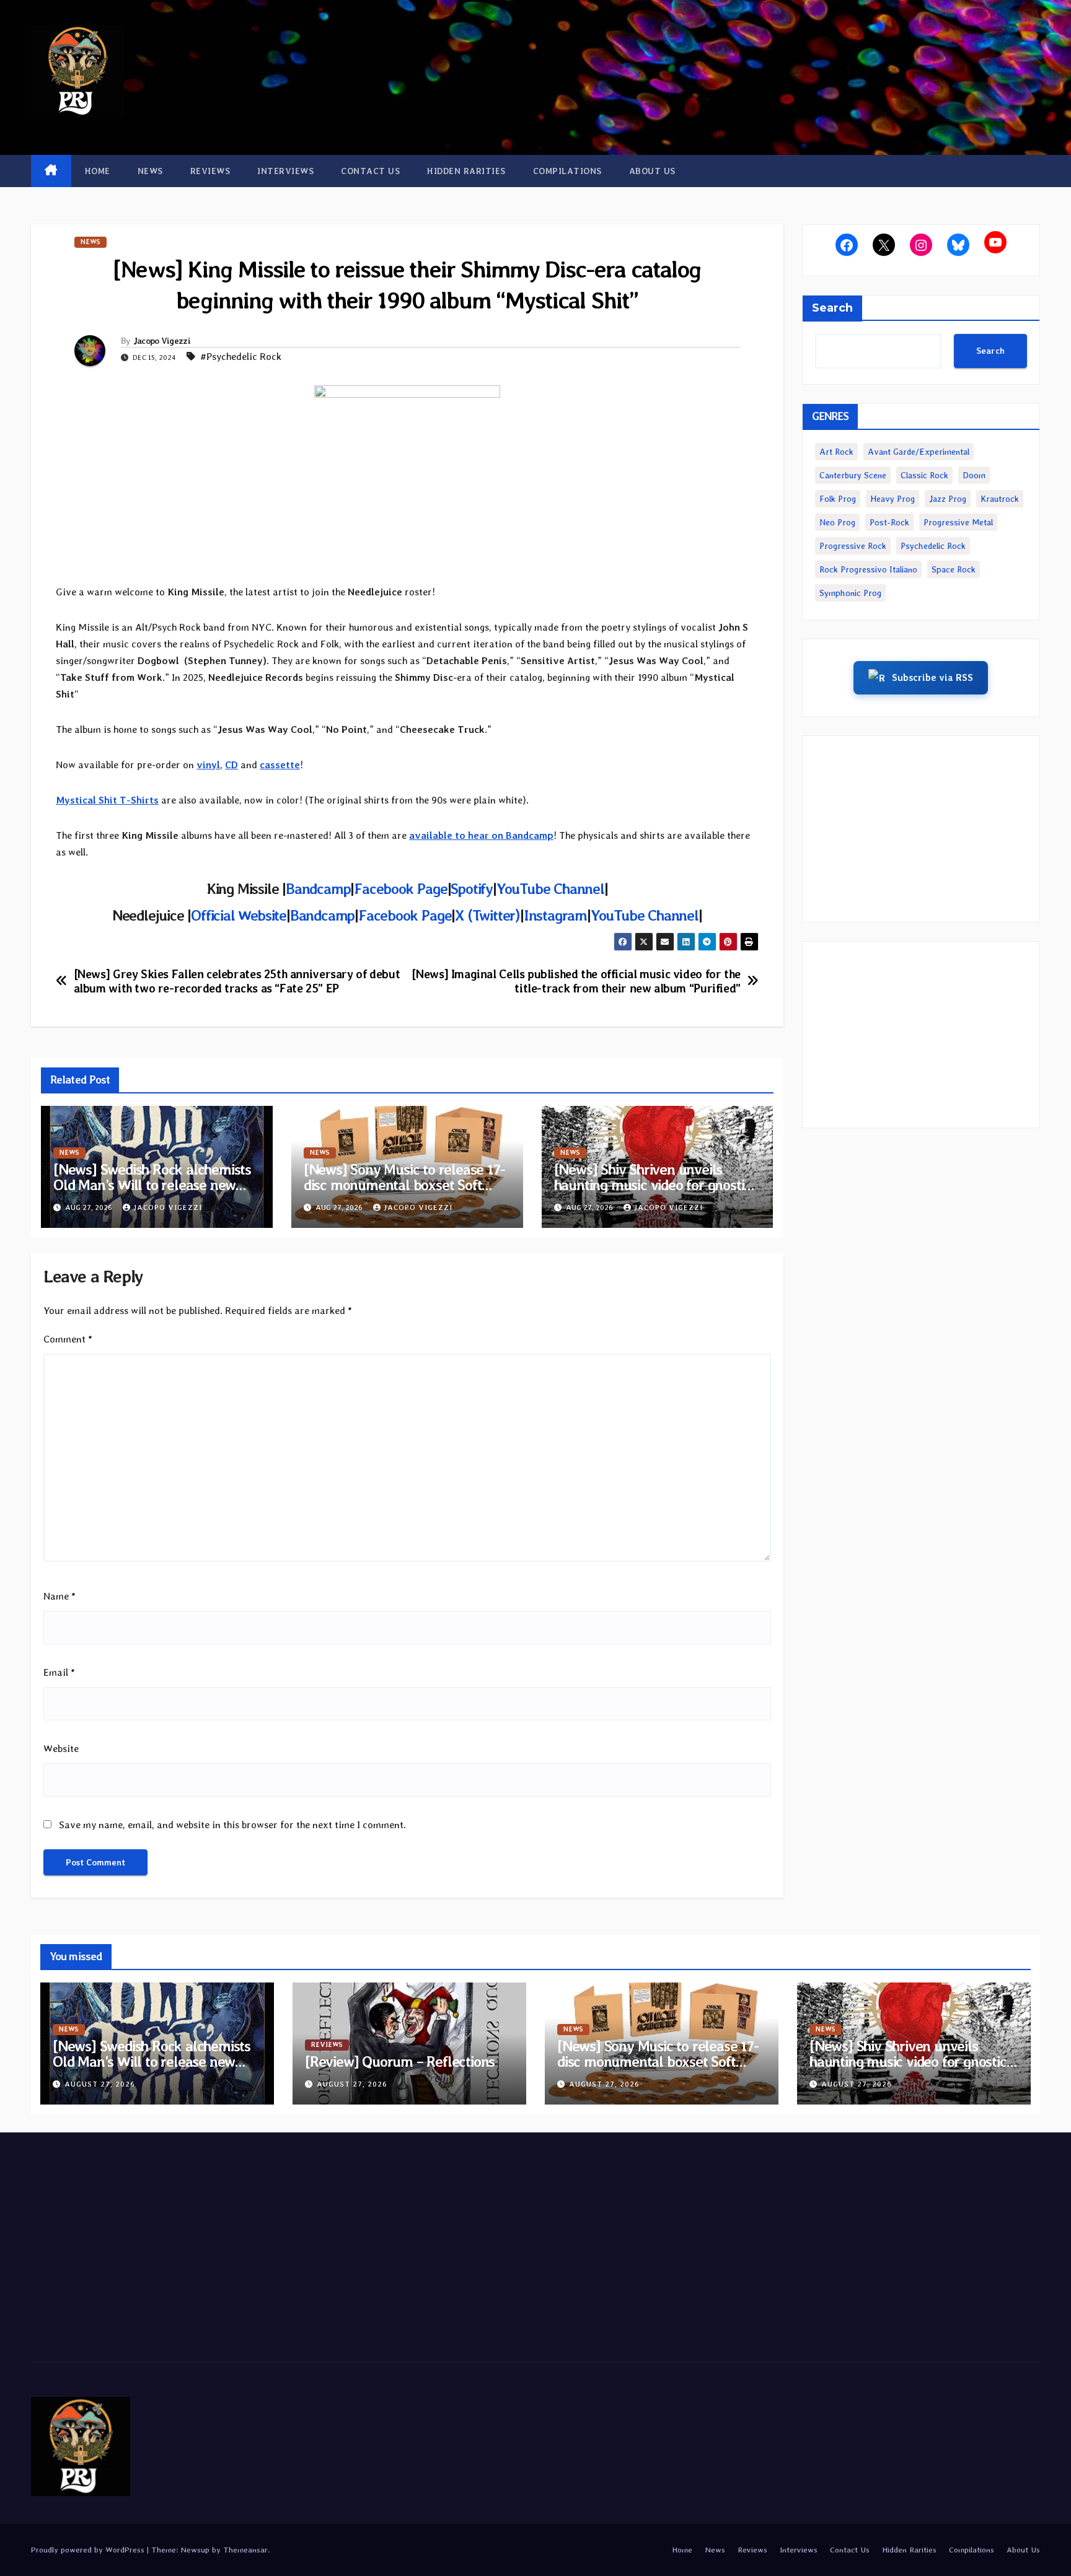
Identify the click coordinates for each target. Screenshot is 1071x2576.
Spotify (472, 889)
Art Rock (836, 452)
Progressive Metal (958, 522)
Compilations (567, 171)
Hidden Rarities (466, 171)
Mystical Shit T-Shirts (107, 800)
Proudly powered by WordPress (89, 2550)
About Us (652, 171)
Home (98, 171)
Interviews (285, 171)
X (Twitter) (487, 915)
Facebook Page (400, 889)
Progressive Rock (853, 546)
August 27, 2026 (100, 2084)
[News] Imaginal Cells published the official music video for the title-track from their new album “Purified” (576, 981)
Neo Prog (837, 522)
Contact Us (370, 171)
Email (59, 1672)
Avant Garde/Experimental (919, 452)
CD (231, 765)
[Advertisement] (921, 829)
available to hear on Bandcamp (481, 835)
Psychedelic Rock (933, 546)
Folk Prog (838, 499)
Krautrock (1000, 499)
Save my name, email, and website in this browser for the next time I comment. (232, 1825)
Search (832, 308)
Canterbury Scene (853, 475)
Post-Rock (889, 522)
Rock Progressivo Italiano (868, 569)
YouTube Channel (550, 889)
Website (61, 1749)
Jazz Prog (948, 499)
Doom (974, 475)
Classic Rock (924, 475)
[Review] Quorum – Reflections (400, 2061)
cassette (280, 765)
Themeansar (245, 2550)
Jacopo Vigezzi (162, 341)
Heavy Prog (892, 499)
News (150, 171)
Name (59, 1596)
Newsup (195, 2550)
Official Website (239, 915)
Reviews (210, 171)
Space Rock (954, 569)
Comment (68, 1339)
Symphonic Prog (850, 593)
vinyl (208, 765)
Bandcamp (318, 889)
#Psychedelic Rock (241, 357)
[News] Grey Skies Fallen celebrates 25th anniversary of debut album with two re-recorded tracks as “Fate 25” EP (237, 981)
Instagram (555, 915)
